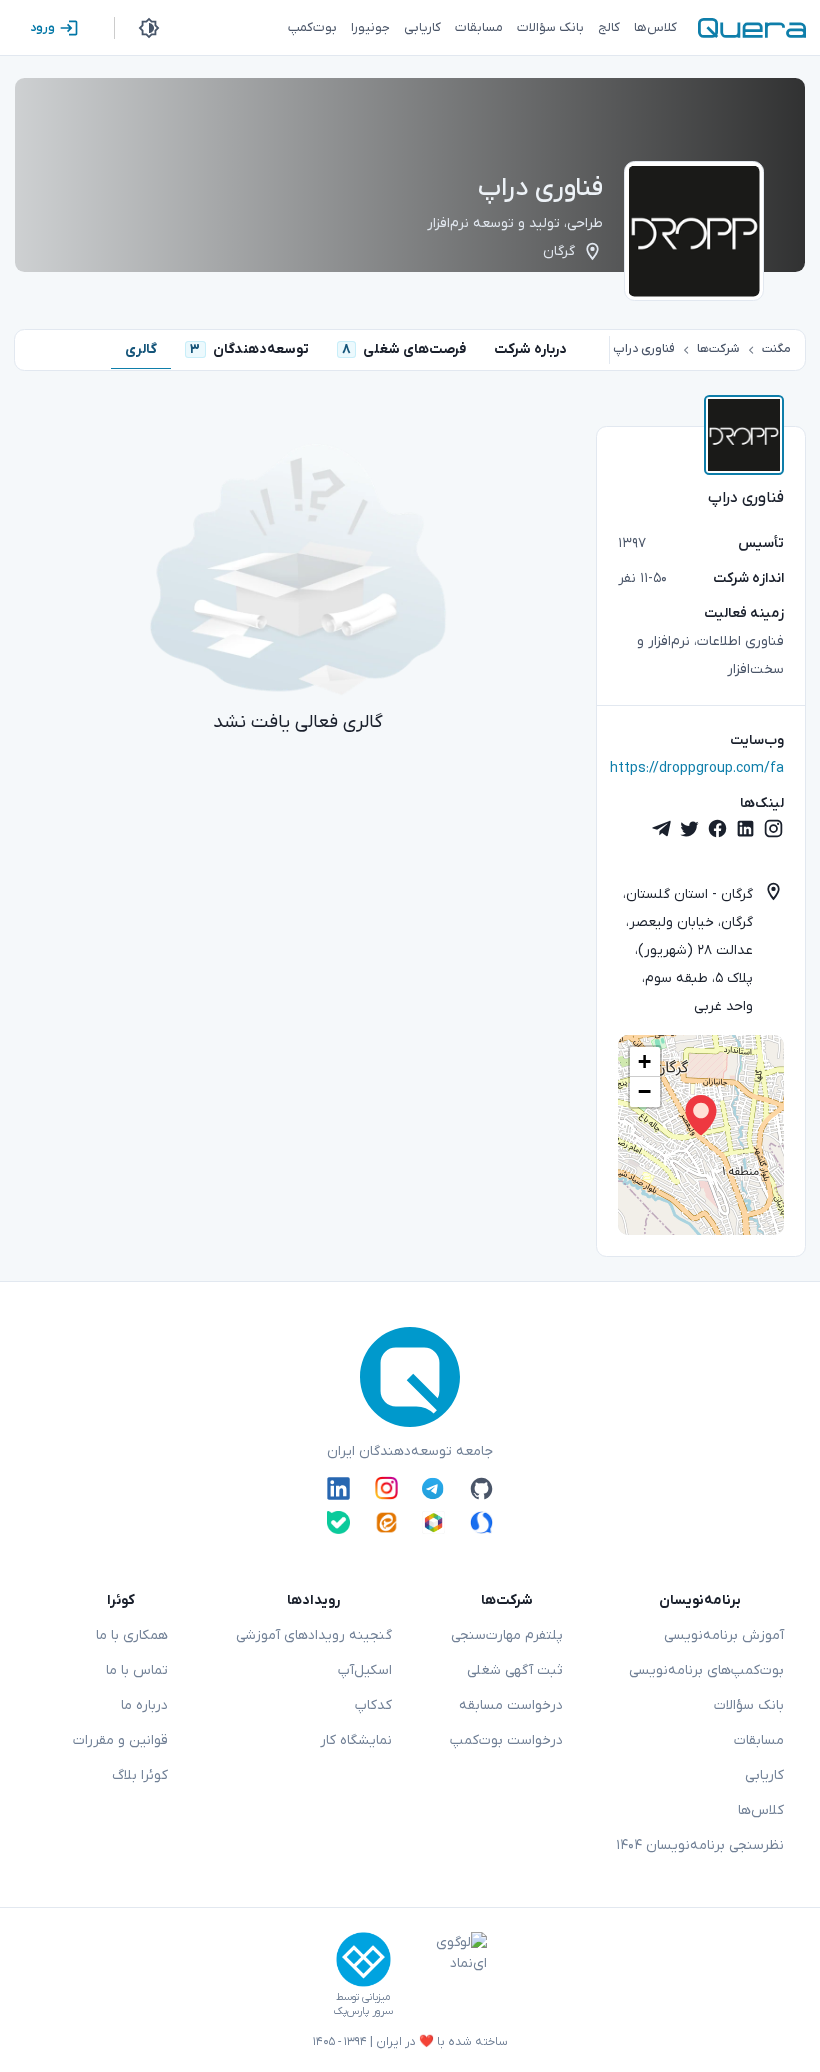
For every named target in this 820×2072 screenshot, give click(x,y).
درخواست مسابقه (511, 1705)
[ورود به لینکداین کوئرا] (338, 1488)
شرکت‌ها (718, 349)
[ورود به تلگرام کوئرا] (433, 1488)
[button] (701, 1115)
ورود (42, 28)
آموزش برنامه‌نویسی (724, 1635)
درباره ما (144, 1705)
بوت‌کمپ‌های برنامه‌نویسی (706, 1670)
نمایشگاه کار (356, 1740)
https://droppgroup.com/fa (697, 768)
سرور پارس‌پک (363, 2011)
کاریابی (764, 1775)
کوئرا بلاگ (140, 1775)
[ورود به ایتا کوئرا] (386, 1522)
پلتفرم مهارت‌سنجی (507, 1635)
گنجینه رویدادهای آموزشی (314, 1635)
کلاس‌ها (761, 1810)
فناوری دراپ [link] (644, 349)
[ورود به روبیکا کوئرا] (433, 1522)
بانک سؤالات (749, 1705)
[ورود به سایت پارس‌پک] (363, 1959)
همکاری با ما (132, 1635)
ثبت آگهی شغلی (515, 1670)
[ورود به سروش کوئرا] (481, 1522)
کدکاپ (373, 1705)
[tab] (530, 349)
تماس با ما (137, 1670)
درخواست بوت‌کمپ (506, 1740)
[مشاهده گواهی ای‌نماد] (447, 1975)
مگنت (776, 349)
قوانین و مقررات (120, 1740)
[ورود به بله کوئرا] (338, 1522)
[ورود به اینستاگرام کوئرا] (386, 1488)
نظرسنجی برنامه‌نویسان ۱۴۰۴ (700, 1845)
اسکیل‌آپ (365, 1670)
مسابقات (759, 1740)
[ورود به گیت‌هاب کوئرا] (481, 1488)
